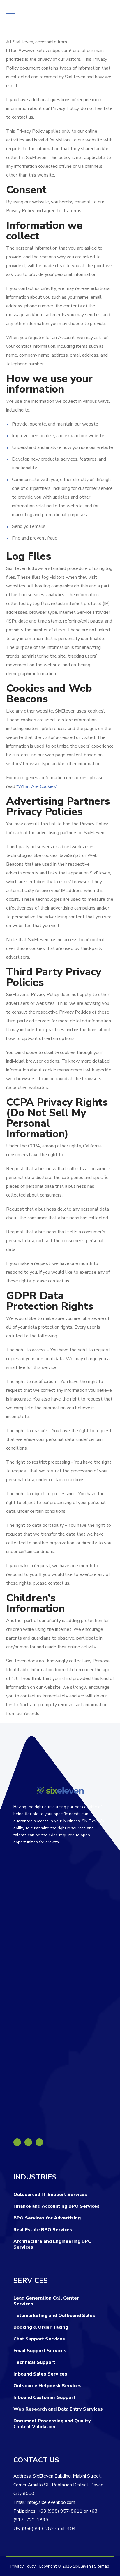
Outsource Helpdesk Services (47, 2386)
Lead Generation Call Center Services (46, 2301)
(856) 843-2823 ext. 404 (49, 2529)
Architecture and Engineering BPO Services (53, 2244)
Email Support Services (40, 2351)
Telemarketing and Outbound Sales (54, 2316)
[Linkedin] (28, 2142)
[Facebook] (17, 2142)
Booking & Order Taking (41, 2327)
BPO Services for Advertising (47, 2218)
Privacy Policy (23, 2566)
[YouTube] (39, 2142)
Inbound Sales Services (40, 2374)
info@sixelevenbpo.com (51, 2502)
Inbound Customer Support (44, 2397)
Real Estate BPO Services (43, 2230)
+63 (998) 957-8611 (60, 2511)
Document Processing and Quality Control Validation (52, 2424)
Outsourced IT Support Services (50, 2195)
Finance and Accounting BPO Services (57, 2206)
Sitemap (102, 2566)
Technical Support (34, 2362)
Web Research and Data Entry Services (58, 2409)
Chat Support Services (39, 2339)
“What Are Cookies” (37, 786)
